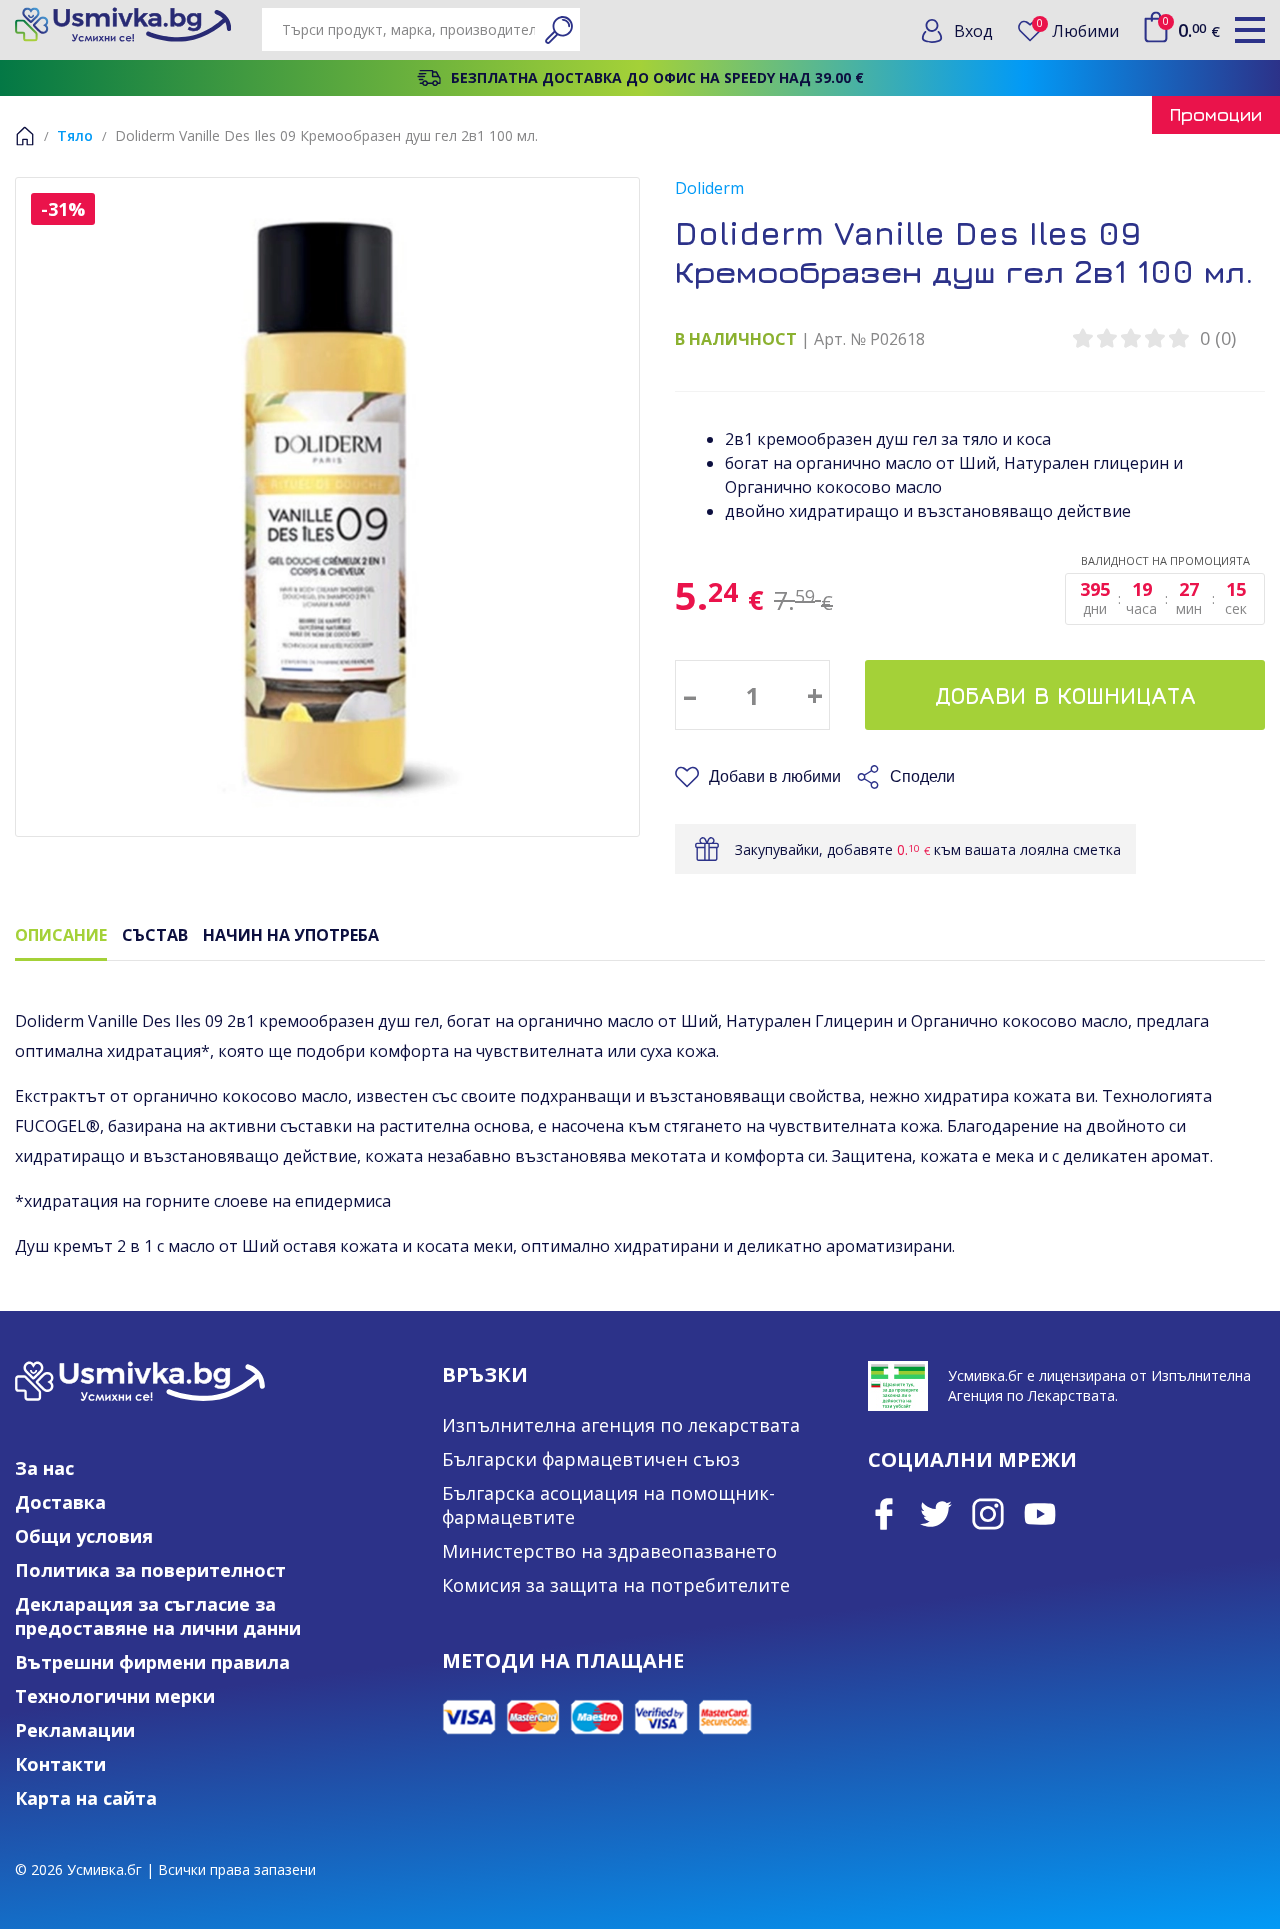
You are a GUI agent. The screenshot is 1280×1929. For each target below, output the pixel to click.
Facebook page (884, 1514)
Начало (25, 136)
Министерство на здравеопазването (609, 1551)
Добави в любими (775, 776)
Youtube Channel (1040, 1514)
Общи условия (84, 1536)
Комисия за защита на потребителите (616, 1585)
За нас (44, 1468)
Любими (1078, 30)
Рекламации (75, 1730)
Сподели (922, 776)
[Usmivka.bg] (123, 24)
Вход (973, 31)
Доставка (60, 1502)
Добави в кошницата (1065, 695)
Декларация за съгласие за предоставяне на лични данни (158, 1616)
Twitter (936, 1514)
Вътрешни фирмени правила (152, 1662)
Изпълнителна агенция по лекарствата (621, 1425)
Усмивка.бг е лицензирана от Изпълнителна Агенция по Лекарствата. (1099, 1385)
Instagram (988, 1514)
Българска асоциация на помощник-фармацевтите (608, 1505)
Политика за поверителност (150, 1570)
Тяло (75, 135)
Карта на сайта (86, 1798)
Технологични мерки (115, 1696)
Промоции (1216, 114)
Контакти (60, 1764)
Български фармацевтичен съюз (591, 1459)
